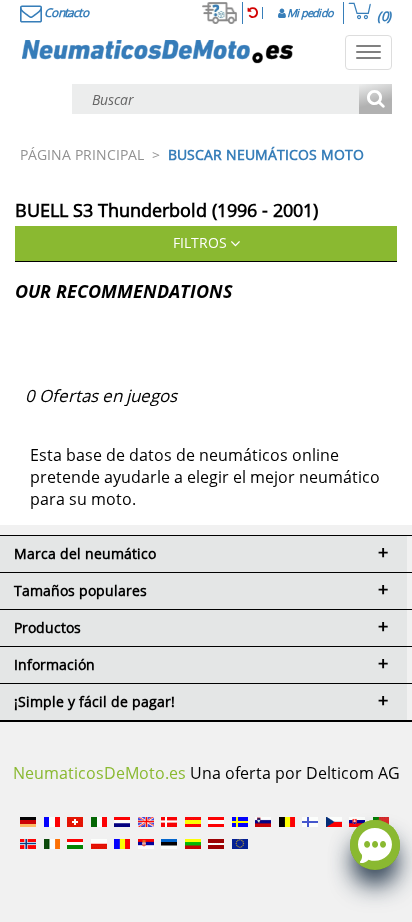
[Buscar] (375, 100)
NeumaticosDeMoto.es (99, 773)
